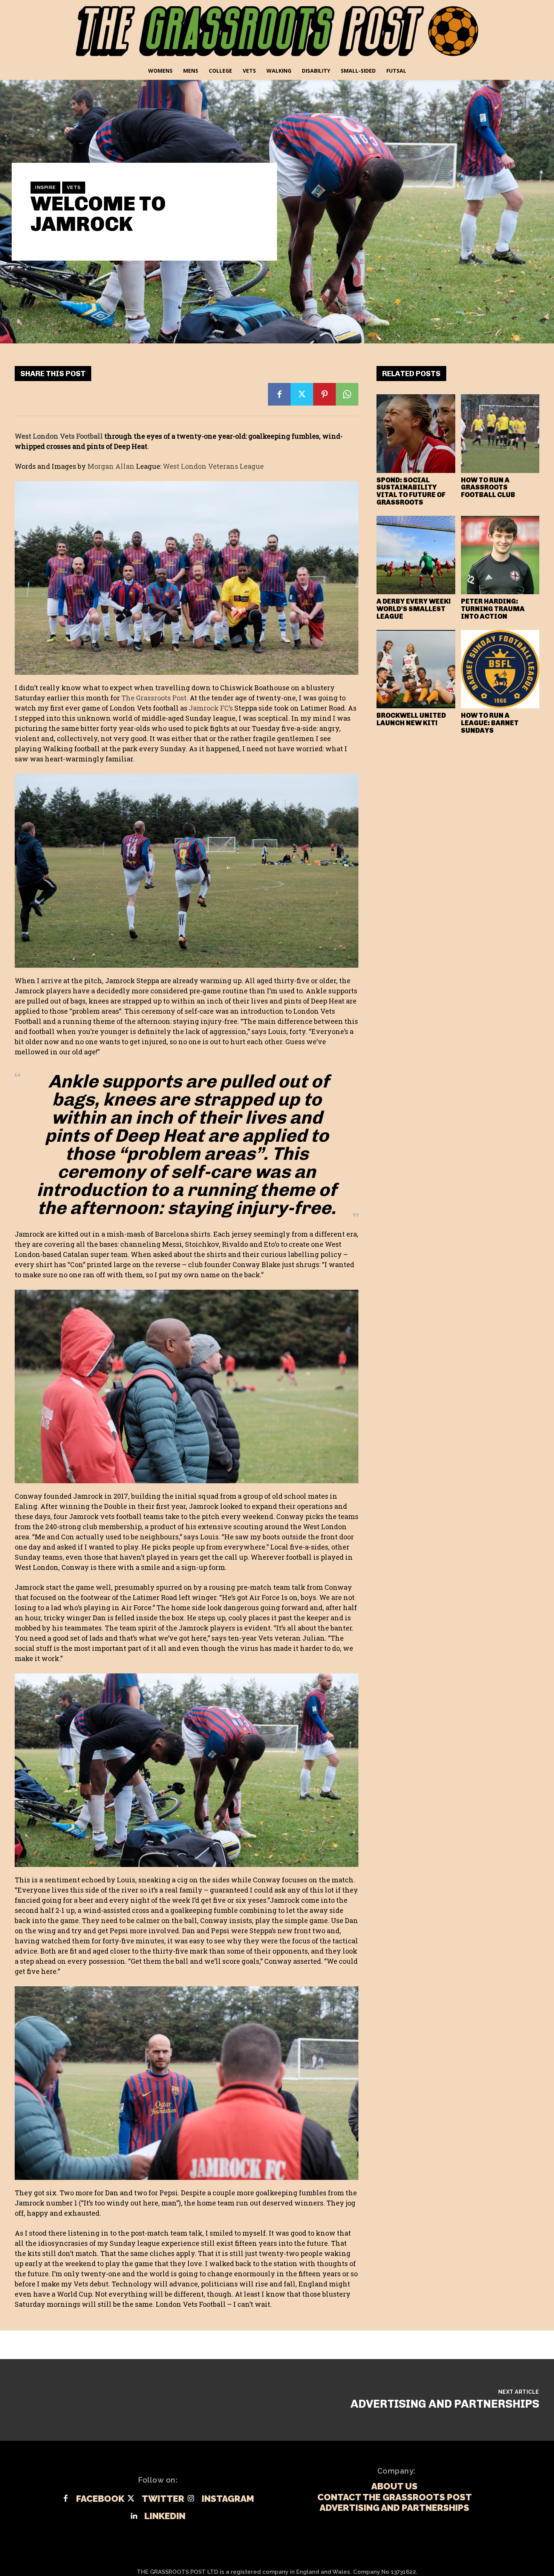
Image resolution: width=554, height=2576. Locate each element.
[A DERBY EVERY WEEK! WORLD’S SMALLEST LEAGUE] (416, 555)
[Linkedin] (134, 2516)
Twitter (163, 2499)
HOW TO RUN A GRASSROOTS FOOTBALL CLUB (488, 488)
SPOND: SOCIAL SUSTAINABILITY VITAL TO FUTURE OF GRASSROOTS (411, 491)
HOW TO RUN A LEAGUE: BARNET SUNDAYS (490, 723)
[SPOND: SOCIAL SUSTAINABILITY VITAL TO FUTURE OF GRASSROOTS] (416, 434)
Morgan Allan (111, 466)
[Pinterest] (324, 394)
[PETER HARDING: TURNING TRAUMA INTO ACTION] (500, 555)
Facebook (100, 2499)
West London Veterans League (213, 466)
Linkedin (165, 2516)
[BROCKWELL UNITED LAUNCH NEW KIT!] (416, 669)
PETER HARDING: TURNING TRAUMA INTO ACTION (493, 609)
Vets (74, 187)
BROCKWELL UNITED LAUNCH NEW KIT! (411, 719)
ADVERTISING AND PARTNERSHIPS (445, 2404)
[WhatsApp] (347, 394)
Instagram (228, 2499)
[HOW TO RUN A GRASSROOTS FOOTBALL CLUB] (500, 434)
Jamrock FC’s (211, 708)
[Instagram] (191, 2499)
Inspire (45, 187)
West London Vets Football (59, 436)
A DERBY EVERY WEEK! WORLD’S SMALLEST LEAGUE (414, 609)
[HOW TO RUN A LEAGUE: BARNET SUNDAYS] (500, 669)
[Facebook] (279, 394)
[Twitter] (302, 394)
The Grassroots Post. (155, 698)
